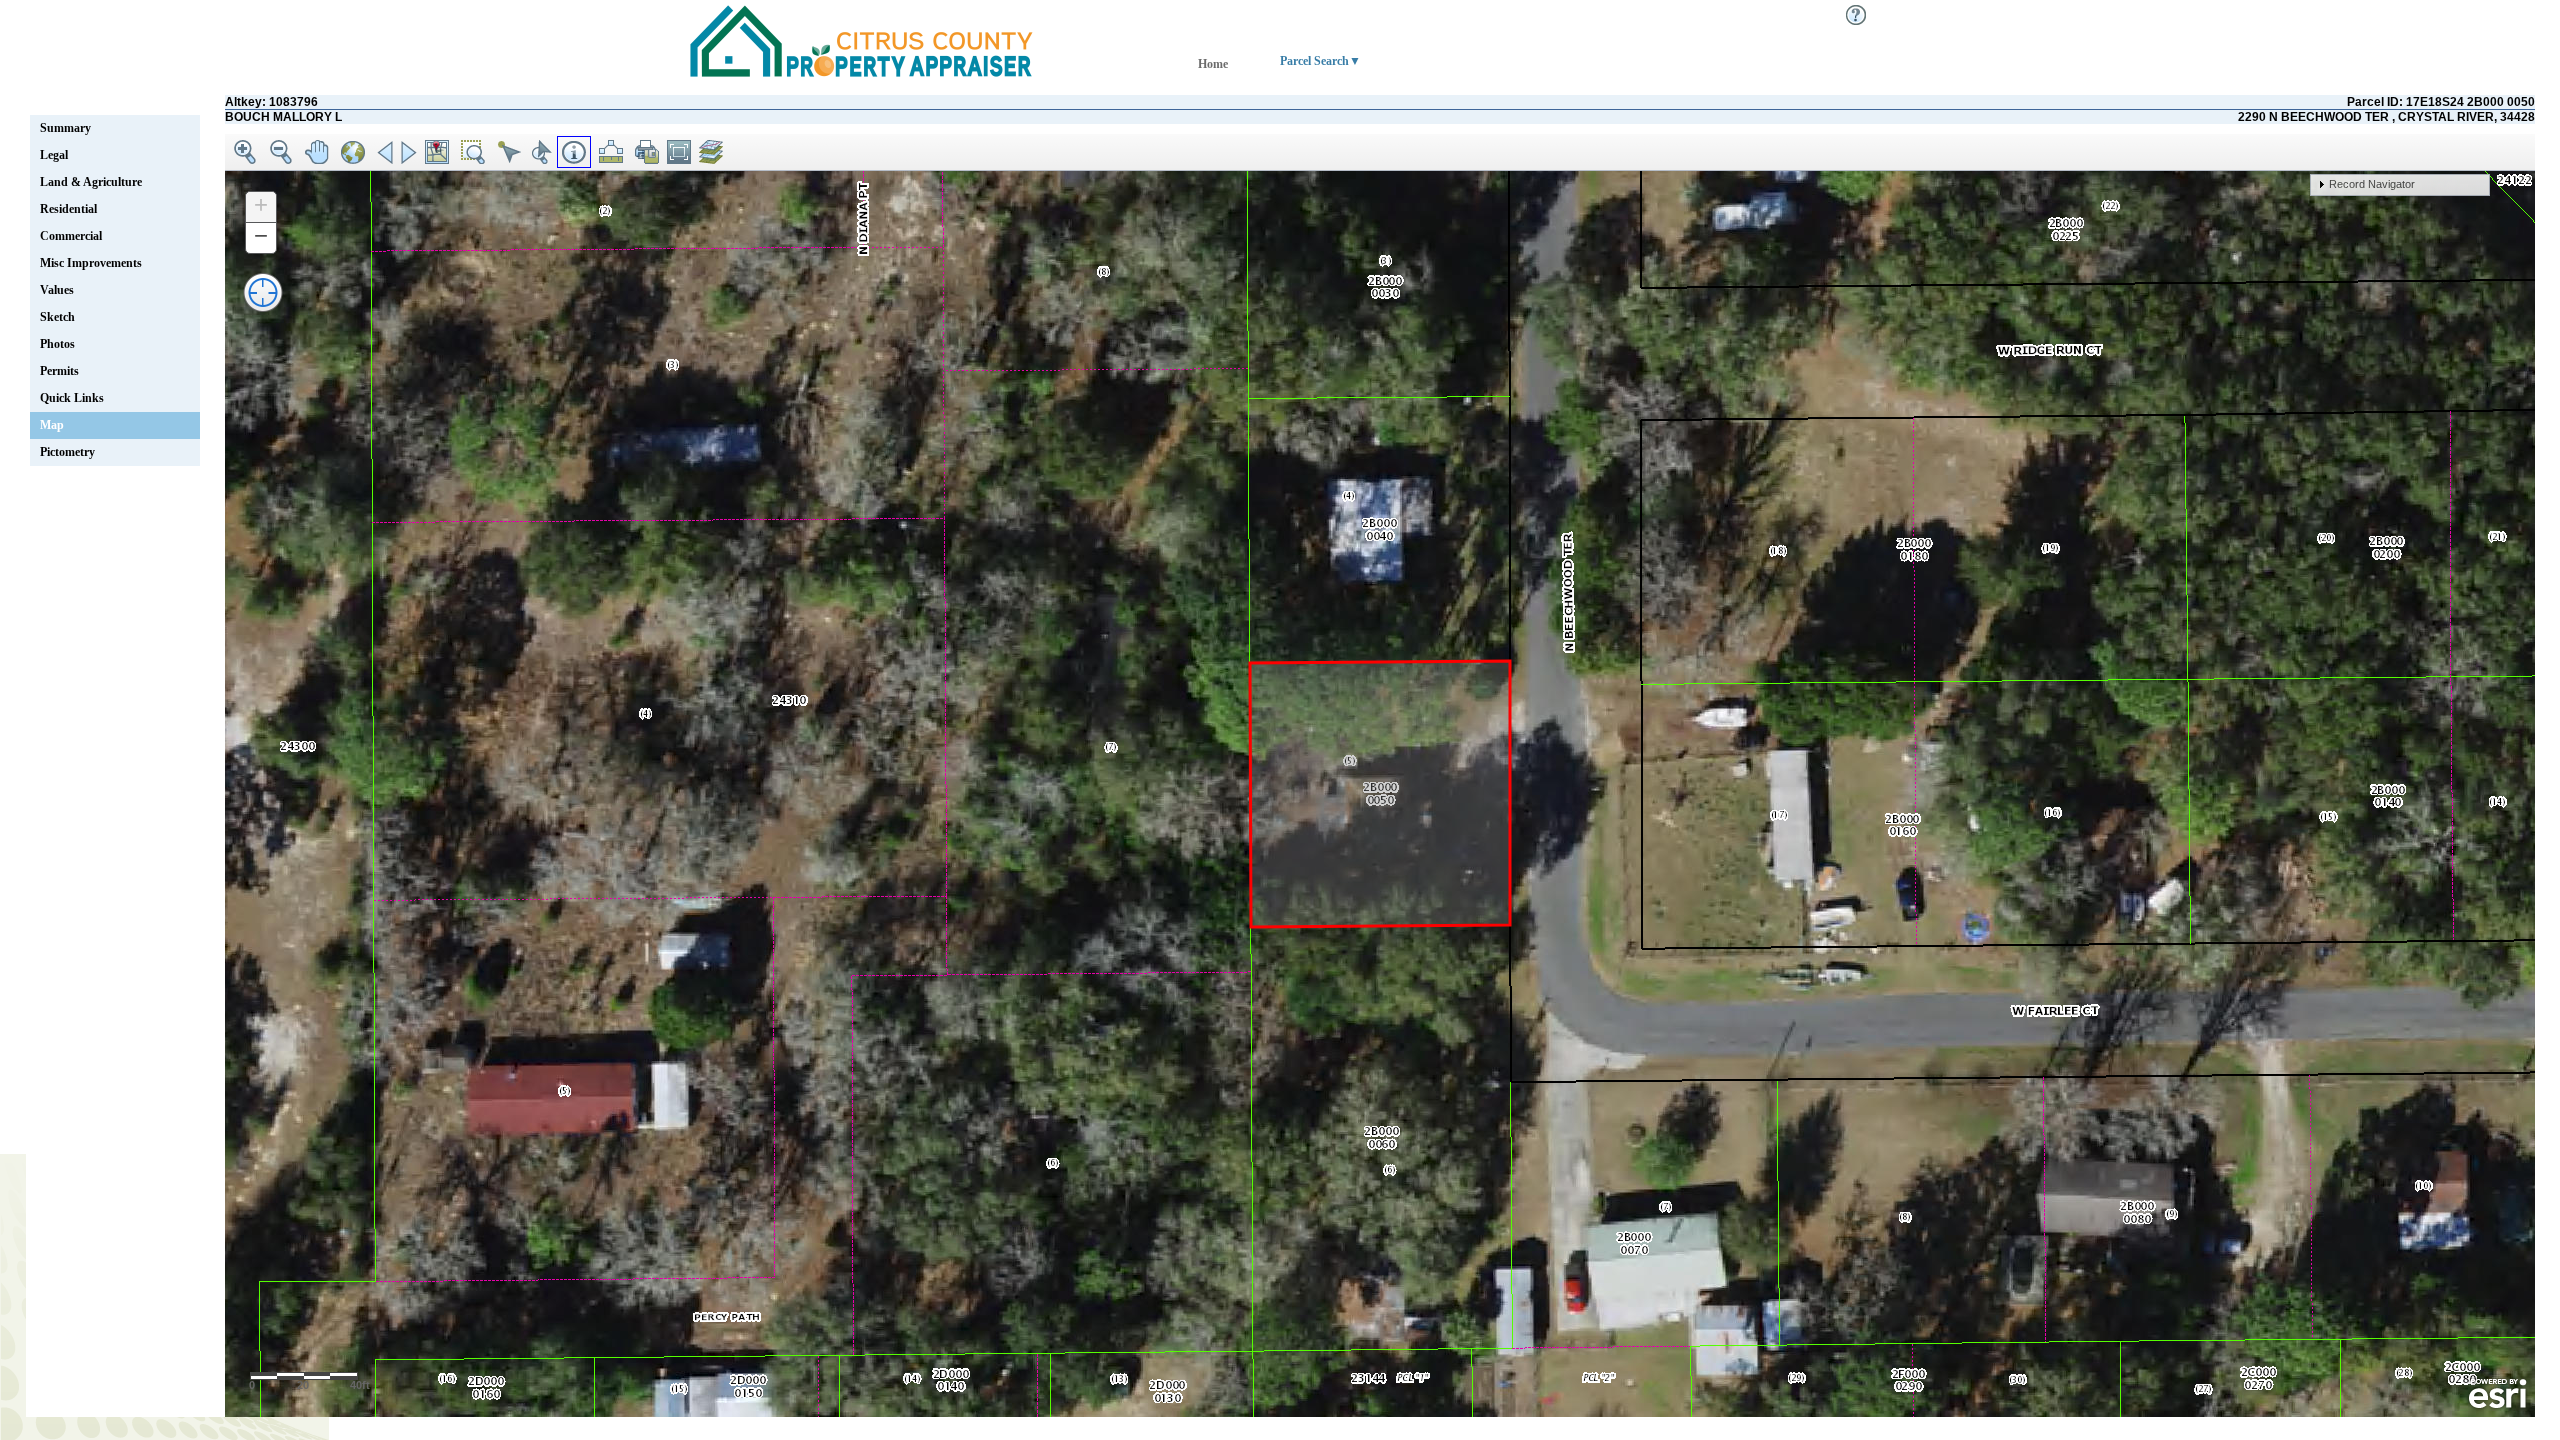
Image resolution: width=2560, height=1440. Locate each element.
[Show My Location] (262, 291)
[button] (245, 152)
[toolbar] (1380, 152)
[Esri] (2497, 1394)
